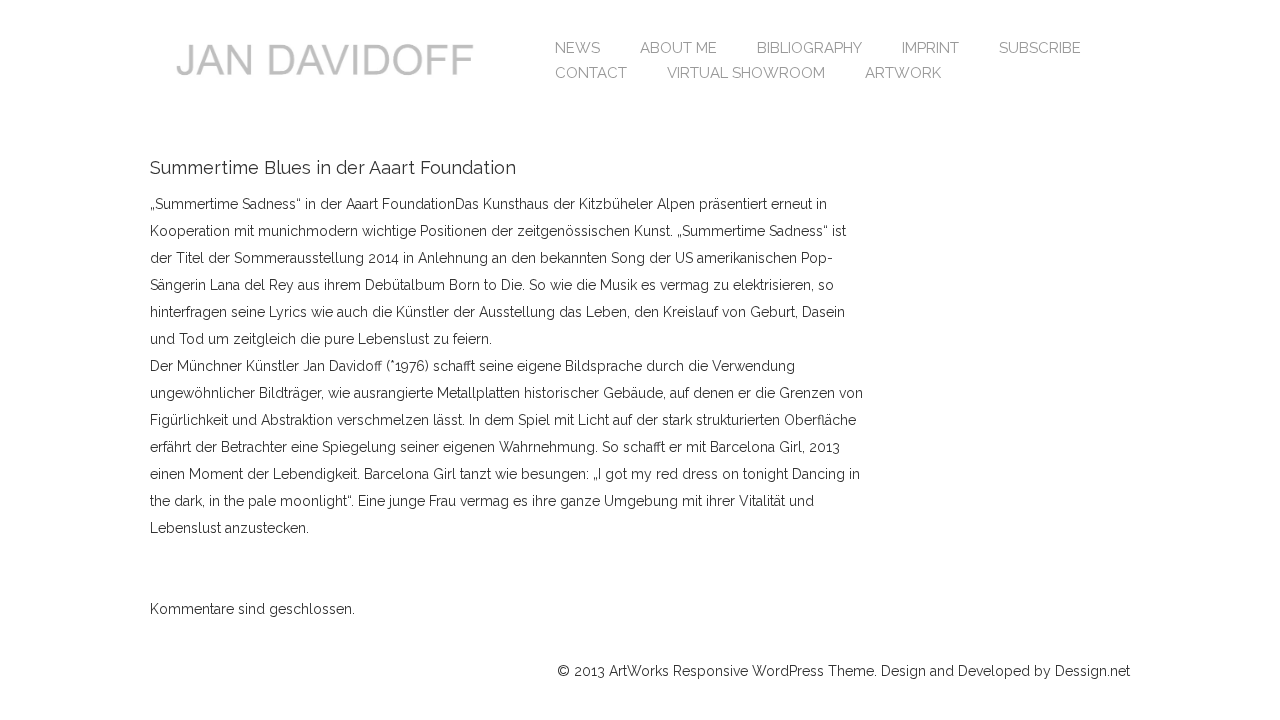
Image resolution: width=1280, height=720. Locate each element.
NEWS (577, 48)
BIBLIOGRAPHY (809, 48)
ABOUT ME (678, 48)
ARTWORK (903, 73)
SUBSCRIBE (1040, 48)
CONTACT (591, 73)
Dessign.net (1092, 671)
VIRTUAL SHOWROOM (746, 73)
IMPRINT (930, 48)
